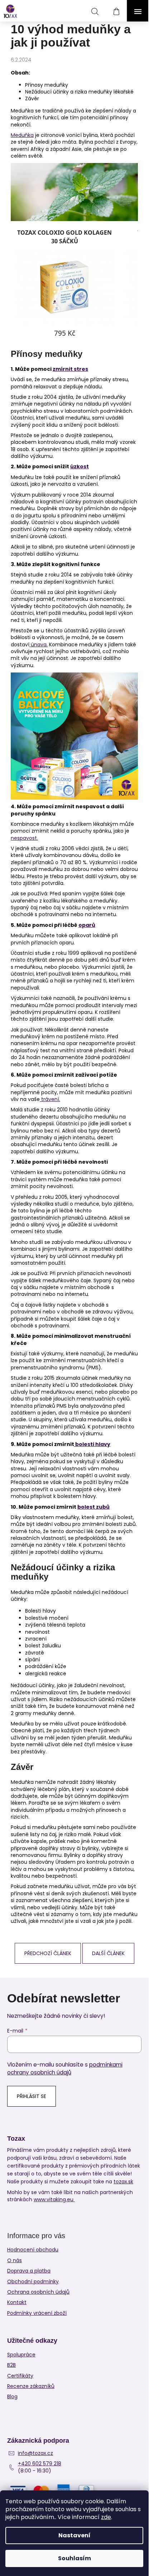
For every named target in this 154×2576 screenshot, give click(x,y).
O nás (15, 2260)
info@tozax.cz (35, 2453)
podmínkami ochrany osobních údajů (65, 2069)
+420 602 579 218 (40, 2464)
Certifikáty (20, 2376)
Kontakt (17, 2302)
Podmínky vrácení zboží (37, 2313)
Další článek (108, 1953)
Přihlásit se (32, 2096)
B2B (11, 2365)
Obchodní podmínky (33, 2281)
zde (106, 2517)
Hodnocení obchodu (33, 2250)
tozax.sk (123, 2182)
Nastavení (74, 2535)
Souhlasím (74, 2558)
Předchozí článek (48, 1953)
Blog (12, 2397)
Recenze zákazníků (31, 2386)
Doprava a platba (29, 2271)
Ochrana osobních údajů (38, 2292)
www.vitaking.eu (54, 2200)
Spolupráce (21, 2355)
